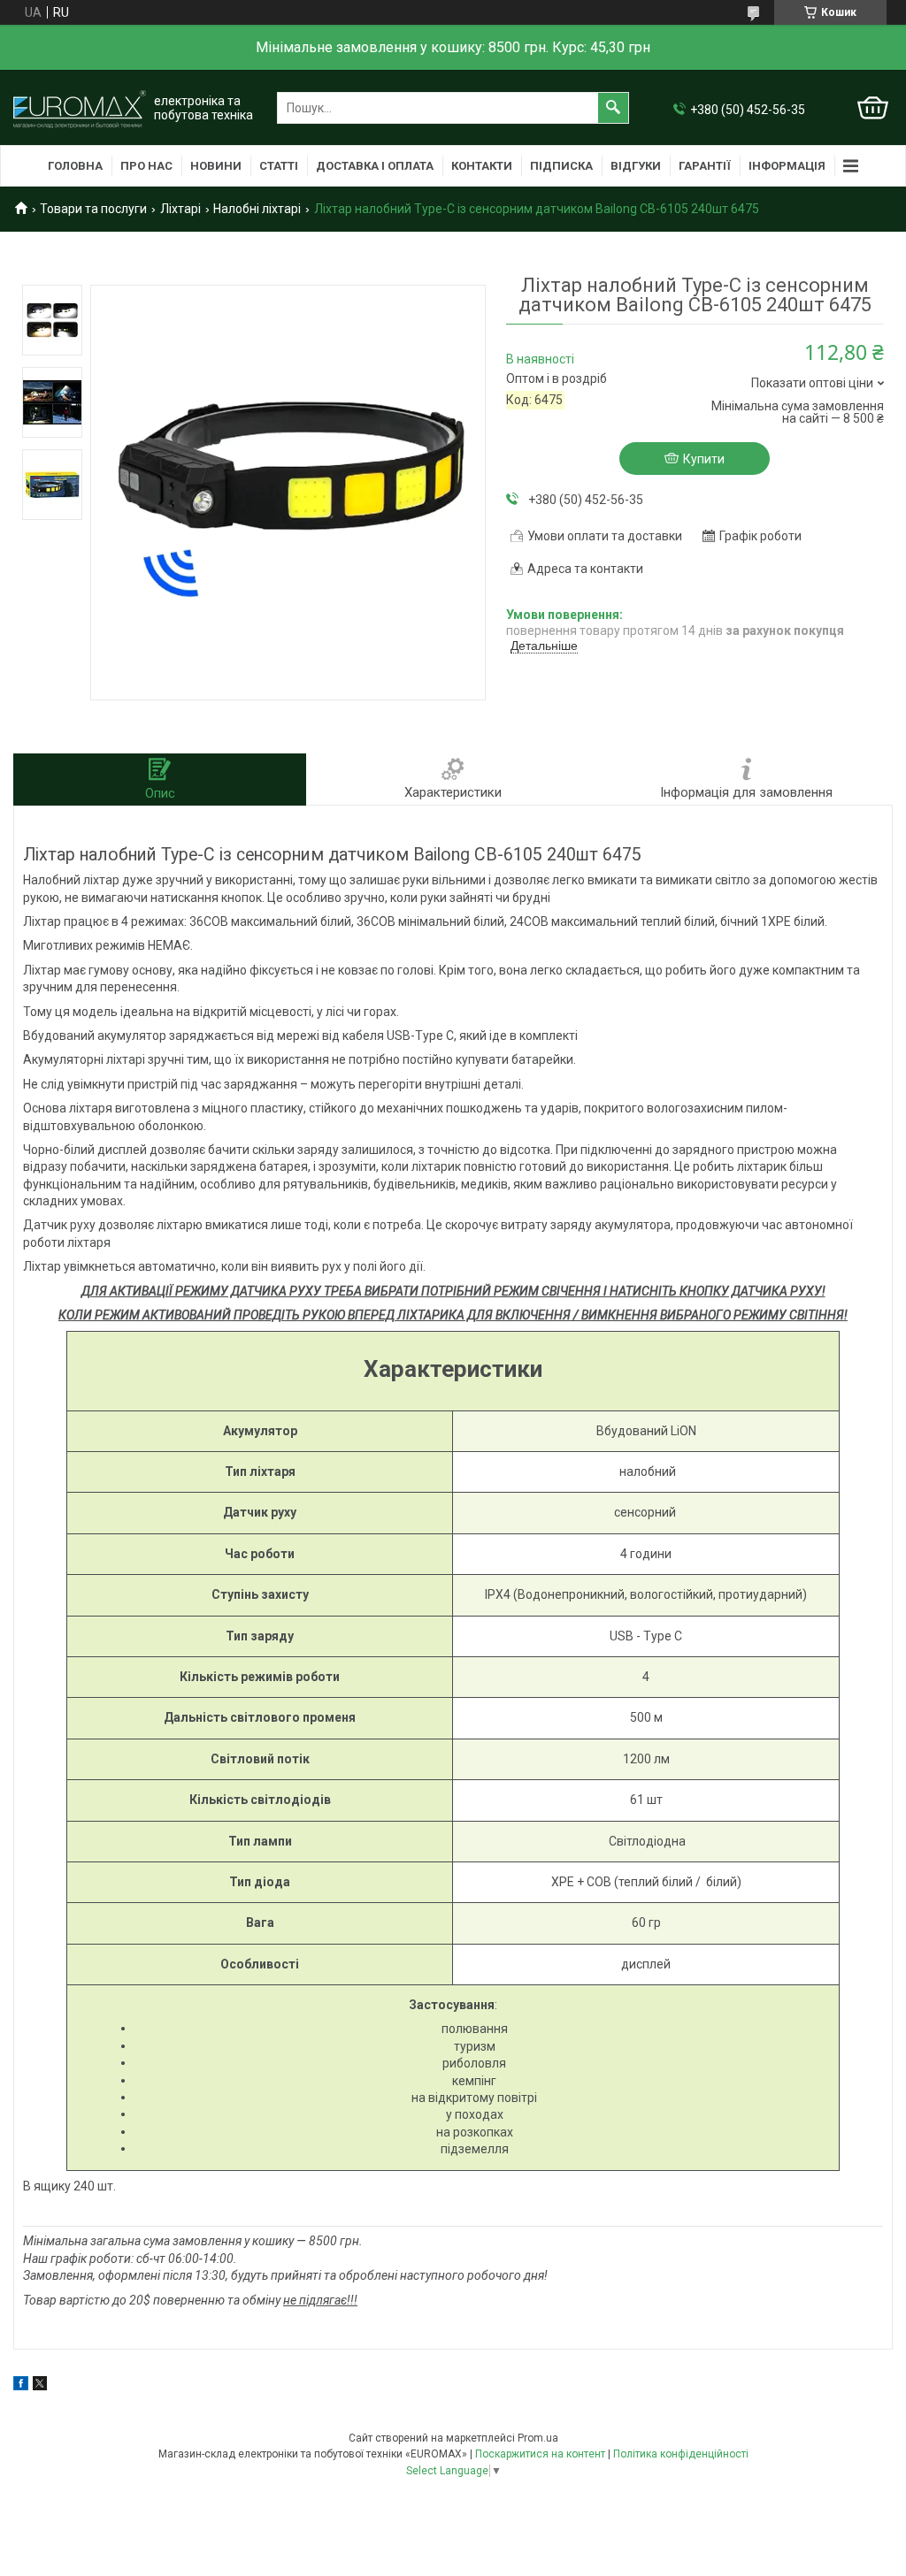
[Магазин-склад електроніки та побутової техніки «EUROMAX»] (80, 108)
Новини (216, 166)
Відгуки (636, 166)
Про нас (146, 166)
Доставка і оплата (375, 166)
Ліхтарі (180, 209)
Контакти (482, 166)
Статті (279, 166)
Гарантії (705, 166)
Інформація (787, 166)
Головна (75, 166)
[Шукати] (613, 108)
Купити (704, 459)
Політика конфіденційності (681, 2454)
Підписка (561, 166)
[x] (40, 2386)
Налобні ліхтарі (257, 209)
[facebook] (21, 2386)
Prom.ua (538, 2438)
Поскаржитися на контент (540, 2454)
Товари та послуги (93, 209)
